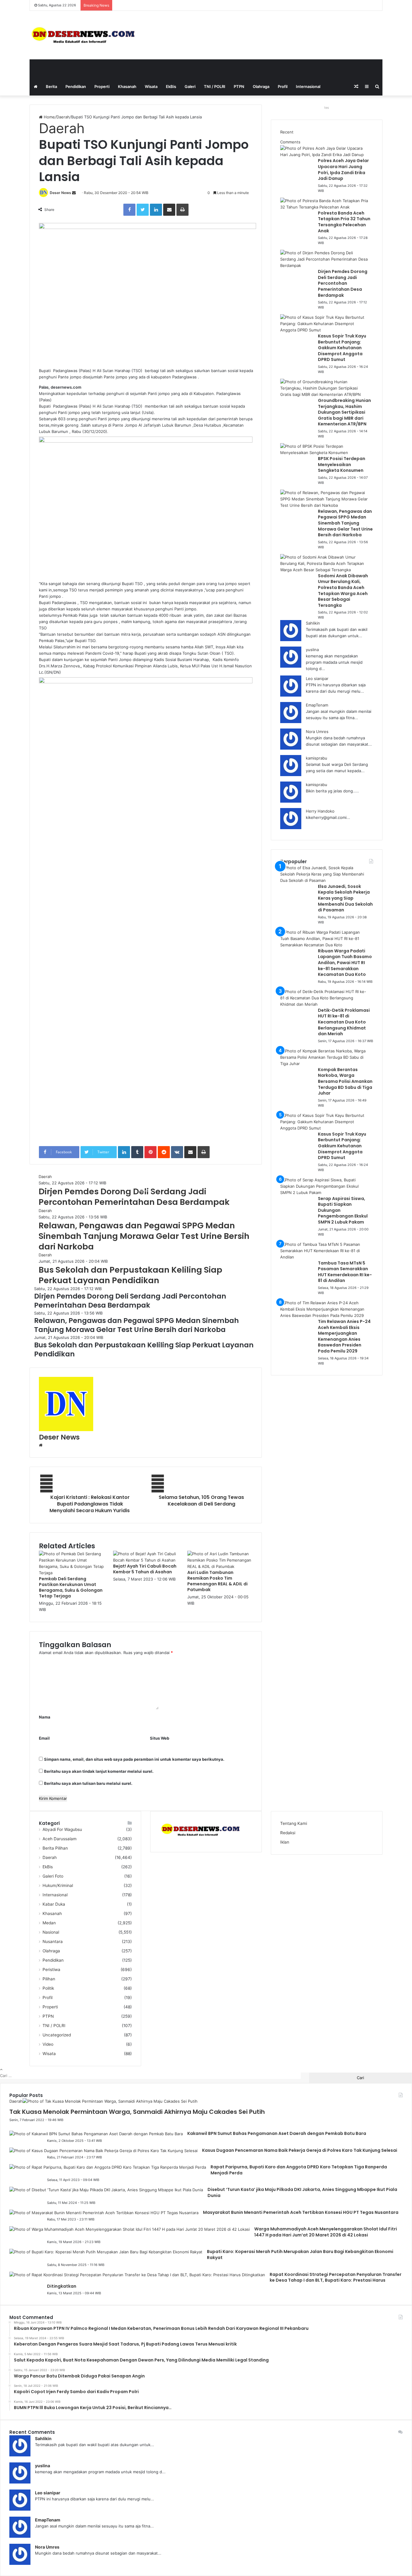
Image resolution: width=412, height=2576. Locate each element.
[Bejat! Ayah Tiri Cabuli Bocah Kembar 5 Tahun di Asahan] (146, 1560)
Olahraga (261, 86)
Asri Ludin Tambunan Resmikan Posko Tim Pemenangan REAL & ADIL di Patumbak (217, 1581)
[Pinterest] (151, 1152)
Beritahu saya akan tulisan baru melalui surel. (88, 1783)
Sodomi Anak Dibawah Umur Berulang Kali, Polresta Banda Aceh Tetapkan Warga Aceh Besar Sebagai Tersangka (343, 591)
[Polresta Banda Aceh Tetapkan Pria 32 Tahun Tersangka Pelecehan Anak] (324, 207)
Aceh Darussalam (60, 1839)
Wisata (151, 86)
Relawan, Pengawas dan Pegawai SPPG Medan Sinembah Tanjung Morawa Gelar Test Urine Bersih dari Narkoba (144, 1236)
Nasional (51, 1932)
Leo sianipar (317, 678)
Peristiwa (51, 1970)
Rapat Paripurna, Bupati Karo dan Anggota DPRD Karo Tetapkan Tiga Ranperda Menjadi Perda (299, 2170)
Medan (49, 1923)
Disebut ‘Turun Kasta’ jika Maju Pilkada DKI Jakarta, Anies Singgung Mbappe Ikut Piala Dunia (302, 2192)
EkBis (171, 86)
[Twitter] (143, 210)
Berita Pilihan (55, 1848)
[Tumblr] (137, 1152)
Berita (51, 86)
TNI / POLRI (215, 86)
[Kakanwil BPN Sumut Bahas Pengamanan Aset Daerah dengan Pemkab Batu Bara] (96, 2134)
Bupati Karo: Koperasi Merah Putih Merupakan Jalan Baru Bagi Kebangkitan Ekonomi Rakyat (300, 2255)
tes (327, 108)
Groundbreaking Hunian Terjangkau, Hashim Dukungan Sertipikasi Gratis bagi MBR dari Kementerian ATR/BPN (344, 412)
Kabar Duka (54, 1904)
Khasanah (127, 86)
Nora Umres (317, 732)
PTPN (239, 86)
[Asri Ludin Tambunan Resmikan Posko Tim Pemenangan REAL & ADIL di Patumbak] (220, 1566)
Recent (287, 132)
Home (49, 117)
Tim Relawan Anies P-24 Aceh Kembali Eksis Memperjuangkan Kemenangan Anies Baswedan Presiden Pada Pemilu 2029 (344, 1336)
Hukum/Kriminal (58, 1885)
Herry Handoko (320, 811)
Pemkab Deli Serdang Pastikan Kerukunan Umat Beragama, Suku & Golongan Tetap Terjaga (71, 1587)
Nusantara (53, 1941)
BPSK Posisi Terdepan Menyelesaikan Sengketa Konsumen (342, 464)
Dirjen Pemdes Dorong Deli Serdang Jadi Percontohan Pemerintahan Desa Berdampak (134, 1197)
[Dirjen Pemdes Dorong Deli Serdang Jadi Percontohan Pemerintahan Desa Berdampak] (324, 265)
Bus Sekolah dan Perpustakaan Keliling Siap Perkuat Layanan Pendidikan (130, 1275)
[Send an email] (74, 193)
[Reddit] (164, 1152)
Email (44, 1738)
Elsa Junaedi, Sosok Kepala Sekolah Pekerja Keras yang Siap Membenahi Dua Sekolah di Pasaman (345, 898)
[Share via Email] (169, 210)
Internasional (308, 86)
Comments (290, 142)
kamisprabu (317, 758)
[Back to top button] (1, 2069)
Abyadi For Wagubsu (62, 1829)
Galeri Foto (53, 1876)
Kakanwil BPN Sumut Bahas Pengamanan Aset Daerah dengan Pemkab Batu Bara (277, 2133)
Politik (48, 1988)
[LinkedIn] (156, 210)
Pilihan (49, 1979)
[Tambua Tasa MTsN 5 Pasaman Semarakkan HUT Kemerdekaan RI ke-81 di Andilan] (324, 1257)
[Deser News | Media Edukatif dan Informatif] (85, 35)
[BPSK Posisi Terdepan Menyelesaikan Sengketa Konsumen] (324, 453)
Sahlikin (313, 623)
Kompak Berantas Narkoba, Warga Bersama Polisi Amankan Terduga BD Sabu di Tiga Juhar (345, 1081)
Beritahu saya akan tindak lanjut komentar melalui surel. (99, 1771)
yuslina (312, 650)
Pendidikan (76, 86)
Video (48, 2044)
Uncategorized (57, 2035)
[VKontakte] (177, 1152)
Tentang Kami (294, 1823)
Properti (102, 86)
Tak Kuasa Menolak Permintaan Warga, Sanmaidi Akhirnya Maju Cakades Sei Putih (137, 2112)
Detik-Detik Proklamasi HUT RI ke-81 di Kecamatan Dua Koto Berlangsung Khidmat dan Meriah (344, 1022)
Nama (45, 1717)
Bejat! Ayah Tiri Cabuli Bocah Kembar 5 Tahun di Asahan (145, 1569)
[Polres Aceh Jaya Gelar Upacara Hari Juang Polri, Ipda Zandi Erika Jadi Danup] (324, 155)
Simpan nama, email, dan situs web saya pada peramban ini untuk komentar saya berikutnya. (134, 1759)
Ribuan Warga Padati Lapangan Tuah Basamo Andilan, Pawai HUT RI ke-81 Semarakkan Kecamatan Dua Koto (345, 963)
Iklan (285, 1842)
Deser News (60, 193)
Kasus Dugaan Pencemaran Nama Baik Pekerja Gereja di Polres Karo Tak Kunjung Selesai (300, 2150)
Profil (283, 86)
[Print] (182, 210)
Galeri (190, 86)
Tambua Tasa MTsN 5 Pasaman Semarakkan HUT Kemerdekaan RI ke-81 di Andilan (345, 1272)
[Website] (41, 1445)
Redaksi (288, 1833)
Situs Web (160, 1738)
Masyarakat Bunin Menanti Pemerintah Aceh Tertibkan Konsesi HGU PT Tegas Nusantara (301, 2212)
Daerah (63, 117)
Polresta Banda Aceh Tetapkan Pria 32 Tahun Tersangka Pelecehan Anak (344, 222)
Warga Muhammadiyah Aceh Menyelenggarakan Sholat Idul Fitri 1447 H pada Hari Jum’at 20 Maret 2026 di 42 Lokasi (326, 2232)
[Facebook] (129, 210)
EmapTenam (317, 705)
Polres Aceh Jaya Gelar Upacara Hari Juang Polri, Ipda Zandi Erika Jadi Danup (343, 169)
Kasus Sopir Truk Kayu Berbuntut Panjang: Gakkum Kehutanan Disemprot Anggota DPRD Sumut (342, 348)
